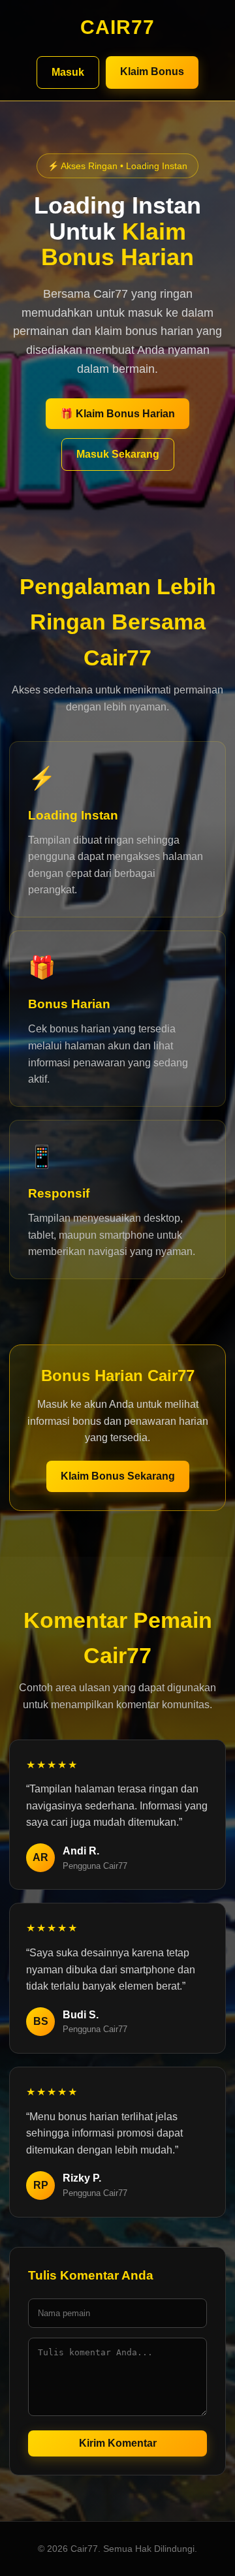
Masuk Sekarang (118, 454)
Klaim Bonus (152, 72)
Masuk (68, 72)
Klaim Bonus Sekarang (118, 1476)
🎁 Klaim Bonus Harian (117, 414)
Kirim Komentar (118, 2443)
